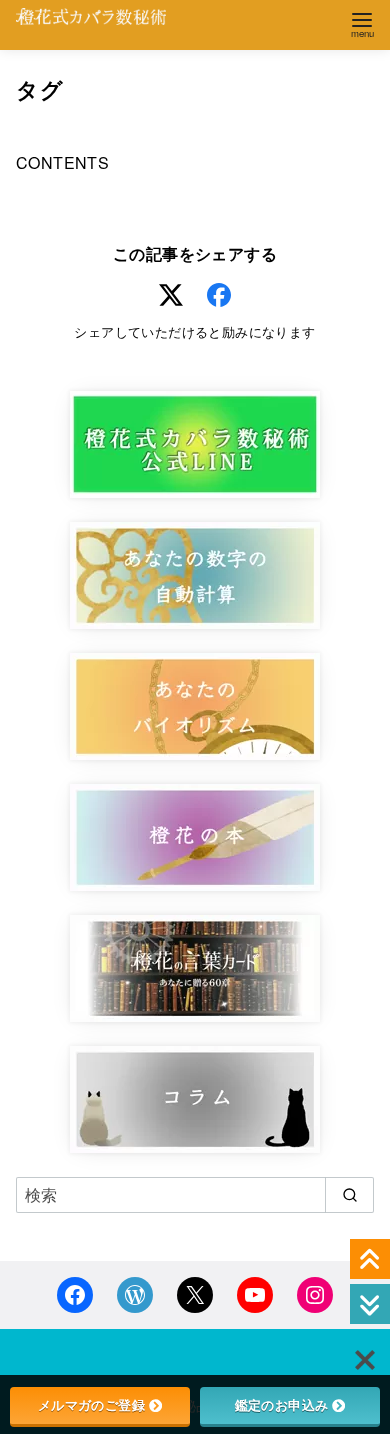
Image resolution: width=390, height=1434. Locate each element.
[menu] (362, 23)
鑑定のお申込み (282, 1405)
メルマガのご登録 (91, 1405)
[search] (349, 1195)
